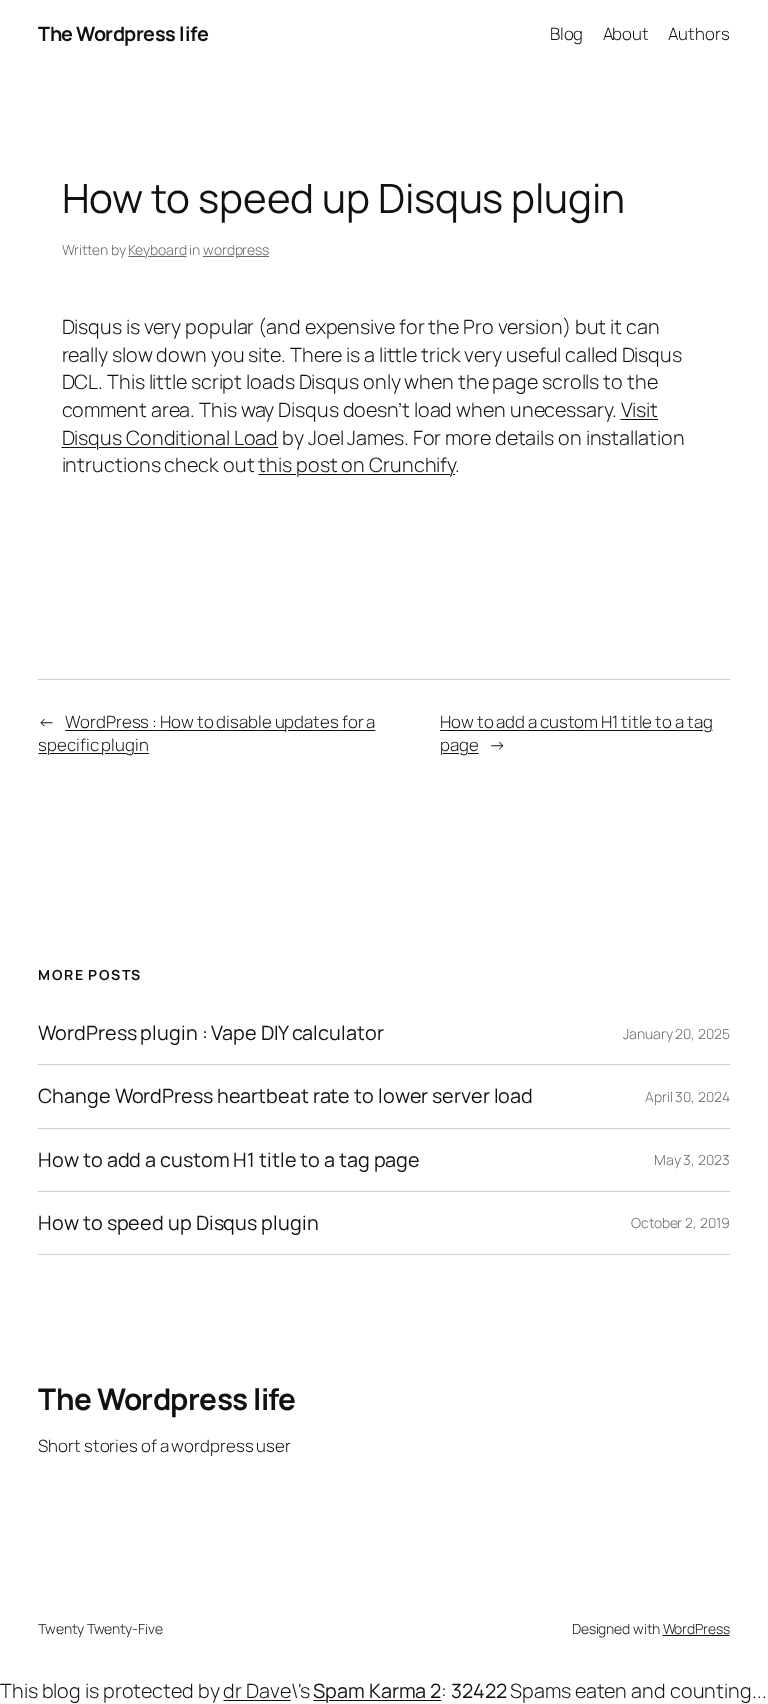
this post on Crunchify (356, 464)
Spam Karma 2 (377, 1690)
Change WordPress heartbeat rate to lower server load (285, 1096)
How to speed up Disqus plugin (178, 1223)
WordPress (696, 1628)
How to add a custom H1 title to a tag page (229, 1160)
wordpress (236, 249)
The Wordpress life (123, 33)
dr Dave (256, 1690)
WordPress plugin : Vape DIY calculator (210, 1033)
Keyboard (157, 249)
